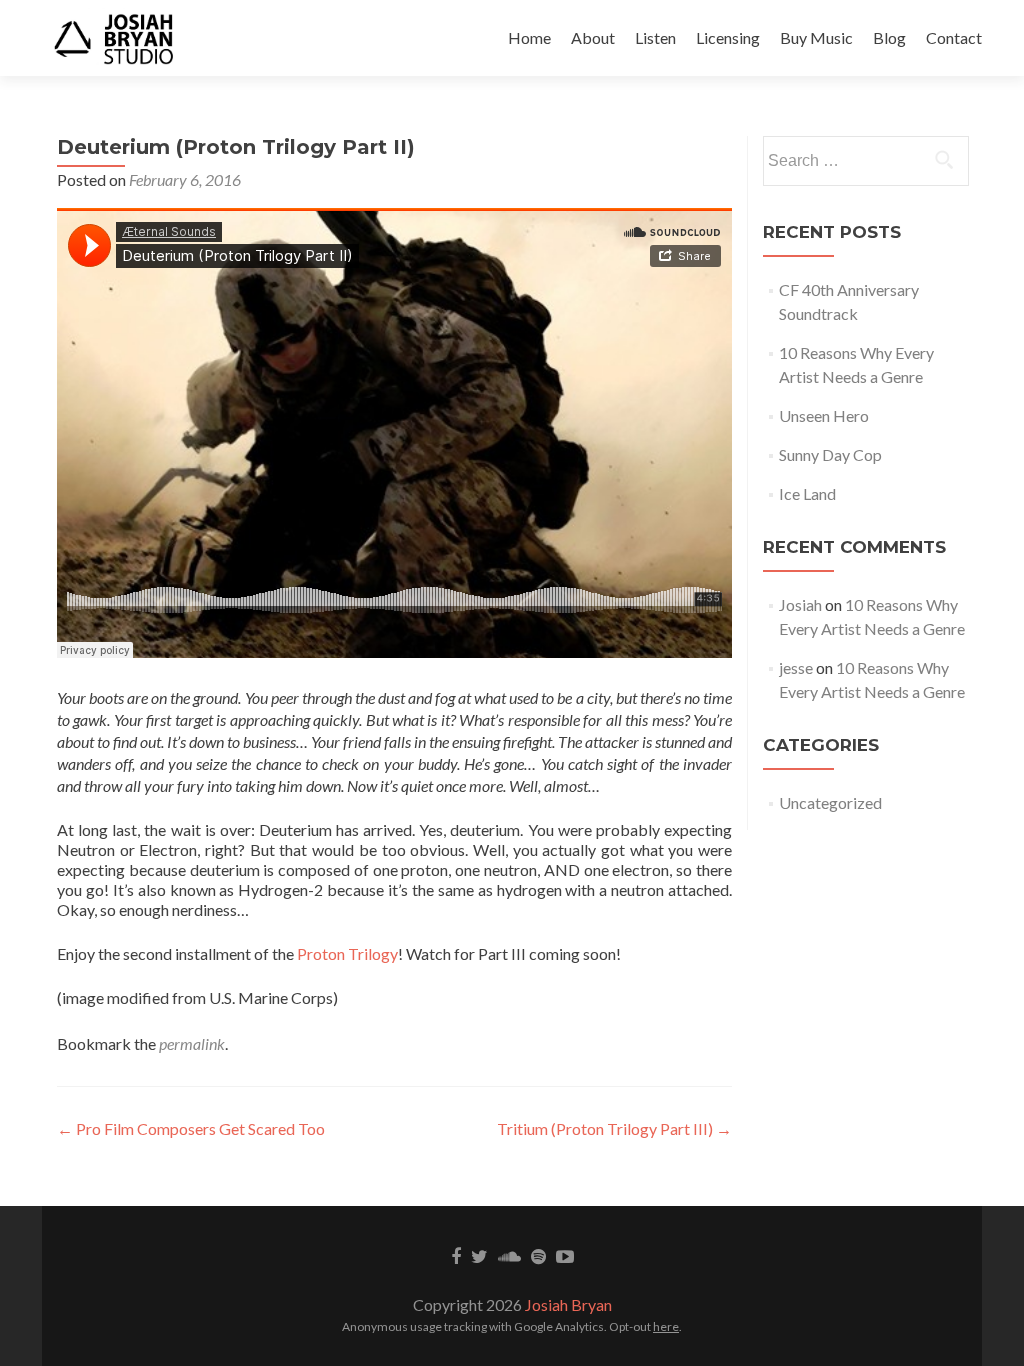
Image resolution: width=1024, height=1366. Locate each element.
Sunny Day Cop (830, 454)
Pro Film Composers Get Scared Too (191, 1128)
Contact (954, 37)
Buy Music (816, 37)
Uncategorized (830, 802)
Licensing (728, 37)
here (666, 1326)
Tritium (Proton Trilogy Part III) (614, 1128)
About (593, 37)
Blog (889, 37)
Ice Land (807, 493)
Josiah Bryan (568, 1304)
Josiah (800, 604)
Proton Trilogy (347, 953)
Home (529, 37)
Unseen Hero (824, 415)
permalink (192, 1043)
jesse (796, 667)
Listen (655, 37)
